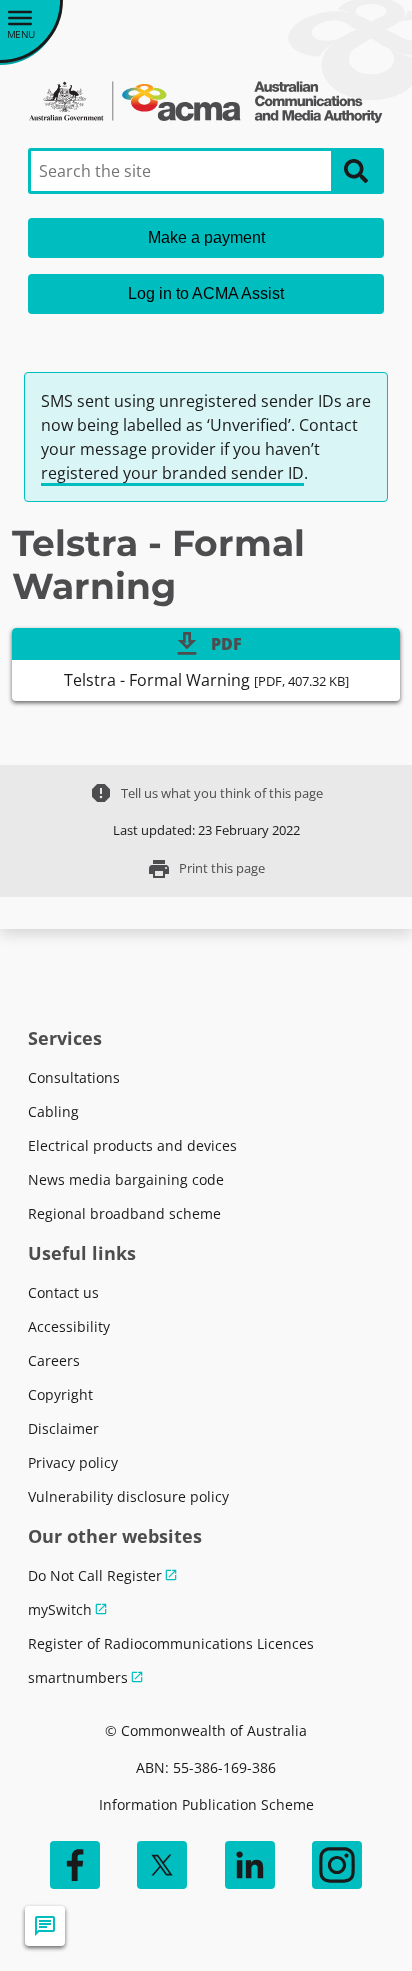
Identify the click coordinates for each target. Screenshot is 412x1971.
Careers (54, 1360)
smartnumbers (78, 1677)
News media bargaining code (126, 1179)
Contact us (63, 1292)
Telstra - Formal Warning (206, 680)
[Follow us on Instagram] (337, 1865)
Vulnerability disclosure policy (128, 1496)
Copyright (60, 1394)
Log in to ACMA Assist (206, 293)
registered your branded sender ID (172, 473)
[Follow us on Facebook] (75, 1865)
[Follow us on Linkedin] (250, 1865)
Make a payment (206, 237)
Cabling (53, 1111)
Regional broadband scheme (124, 1213)
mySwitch (60, 1609)
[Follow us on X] (162, 1865)
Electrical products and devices (132, 1145)
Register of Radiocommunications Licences (171, 1643)
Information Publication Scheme (206, 1804)
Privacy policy (73, 1462)
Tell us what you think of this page (206, 793)
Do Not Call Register (95, 1575)
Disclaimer (63, 1428)
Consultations (74, 1077)
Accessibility (69, 1326)
